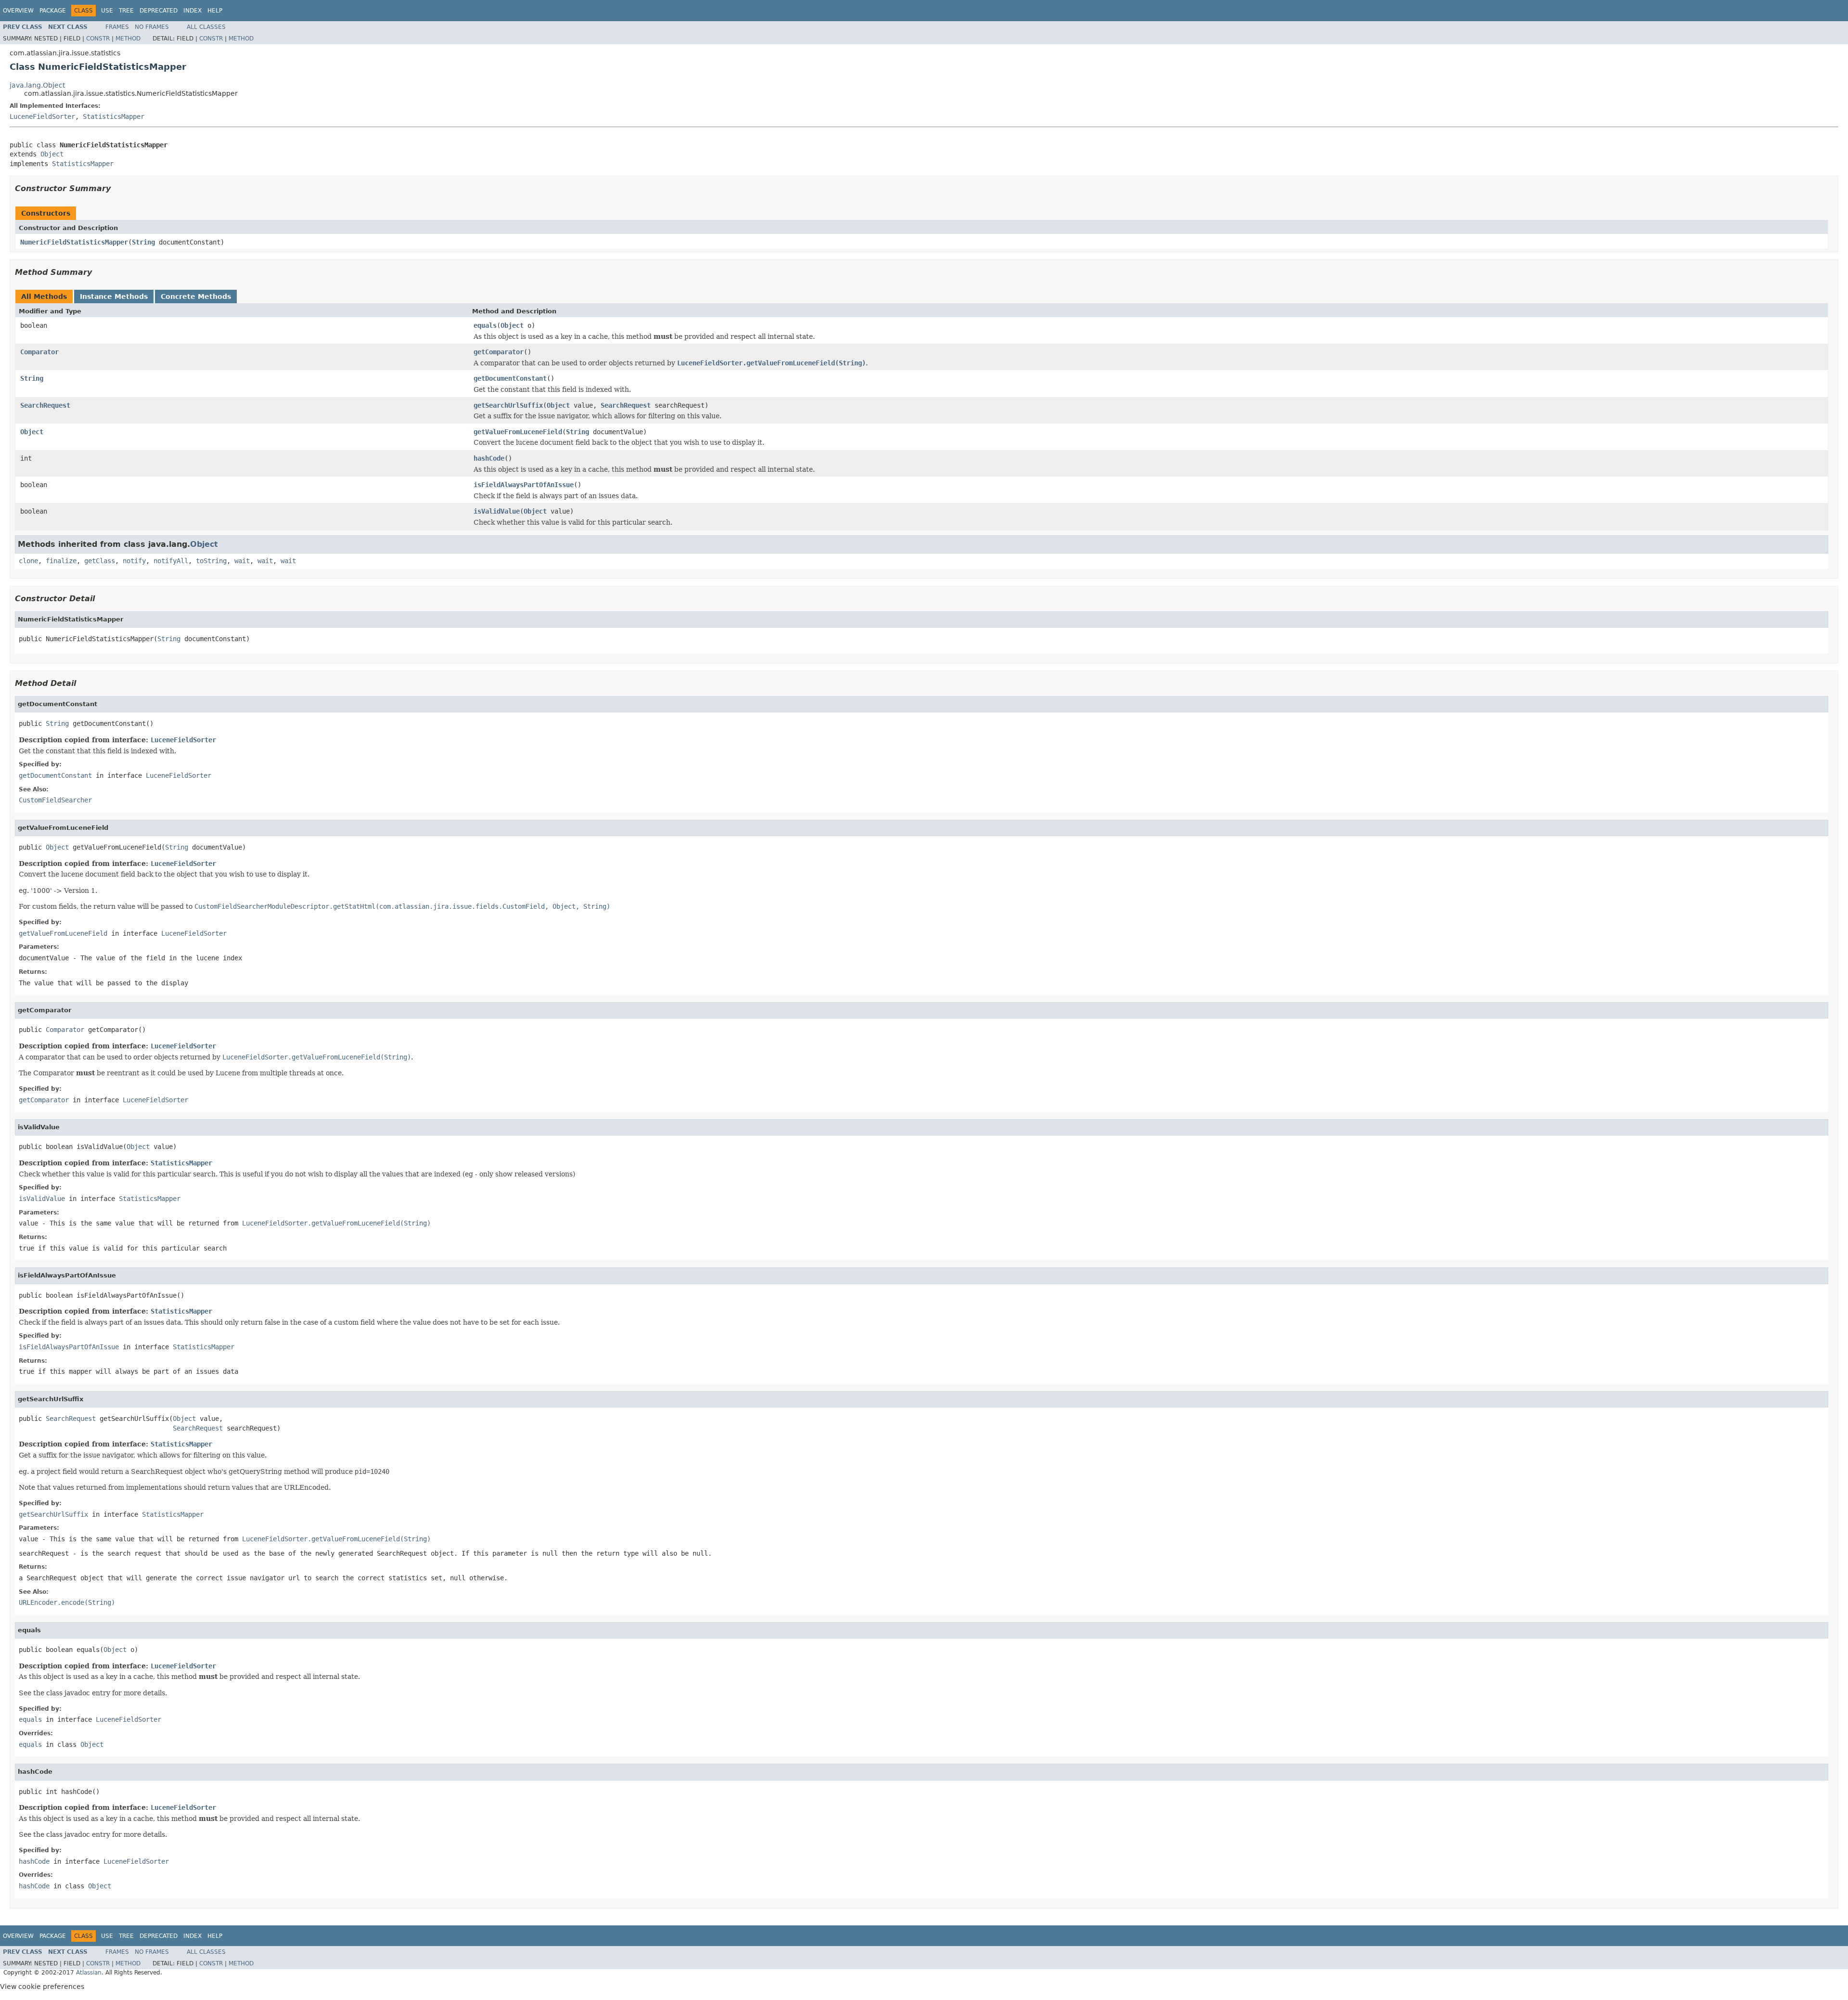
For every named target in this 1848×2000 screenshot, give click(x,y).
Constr (98, 39)
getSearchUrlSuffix (508, 405)
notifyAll (171, 561)
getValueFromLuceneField (518, 432)
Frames (117, 27)
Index (192, 11)
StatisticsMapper (114, 116)
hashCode (489, 458)
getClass (100, 561)
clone (28, 561)
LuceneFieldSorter (42, 116)
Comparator (39, 352)
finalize (61, 561)
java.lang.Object (37, 85)
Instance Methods (114, 297)
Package (53, 11)
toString (211, 561)
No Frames (152, 27)
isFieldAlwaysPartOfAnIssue (524, 485)
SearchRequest (45, 405)
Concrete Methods (196, 297)
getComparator (499, 352)
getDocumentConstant (510, 378)
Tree (126, 11)
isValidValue (497, 511)
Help (215, 11)
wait (242, 561)
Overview (18, 11)
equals (485, 325)
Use (107, 11)
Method (128, 39)
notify (134, 561)
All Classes (206, 27)
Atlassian (89, 1973)
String (143, 242)
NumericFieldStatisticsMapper (74, 242)
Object (52, 154)
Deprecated (159, 11)
